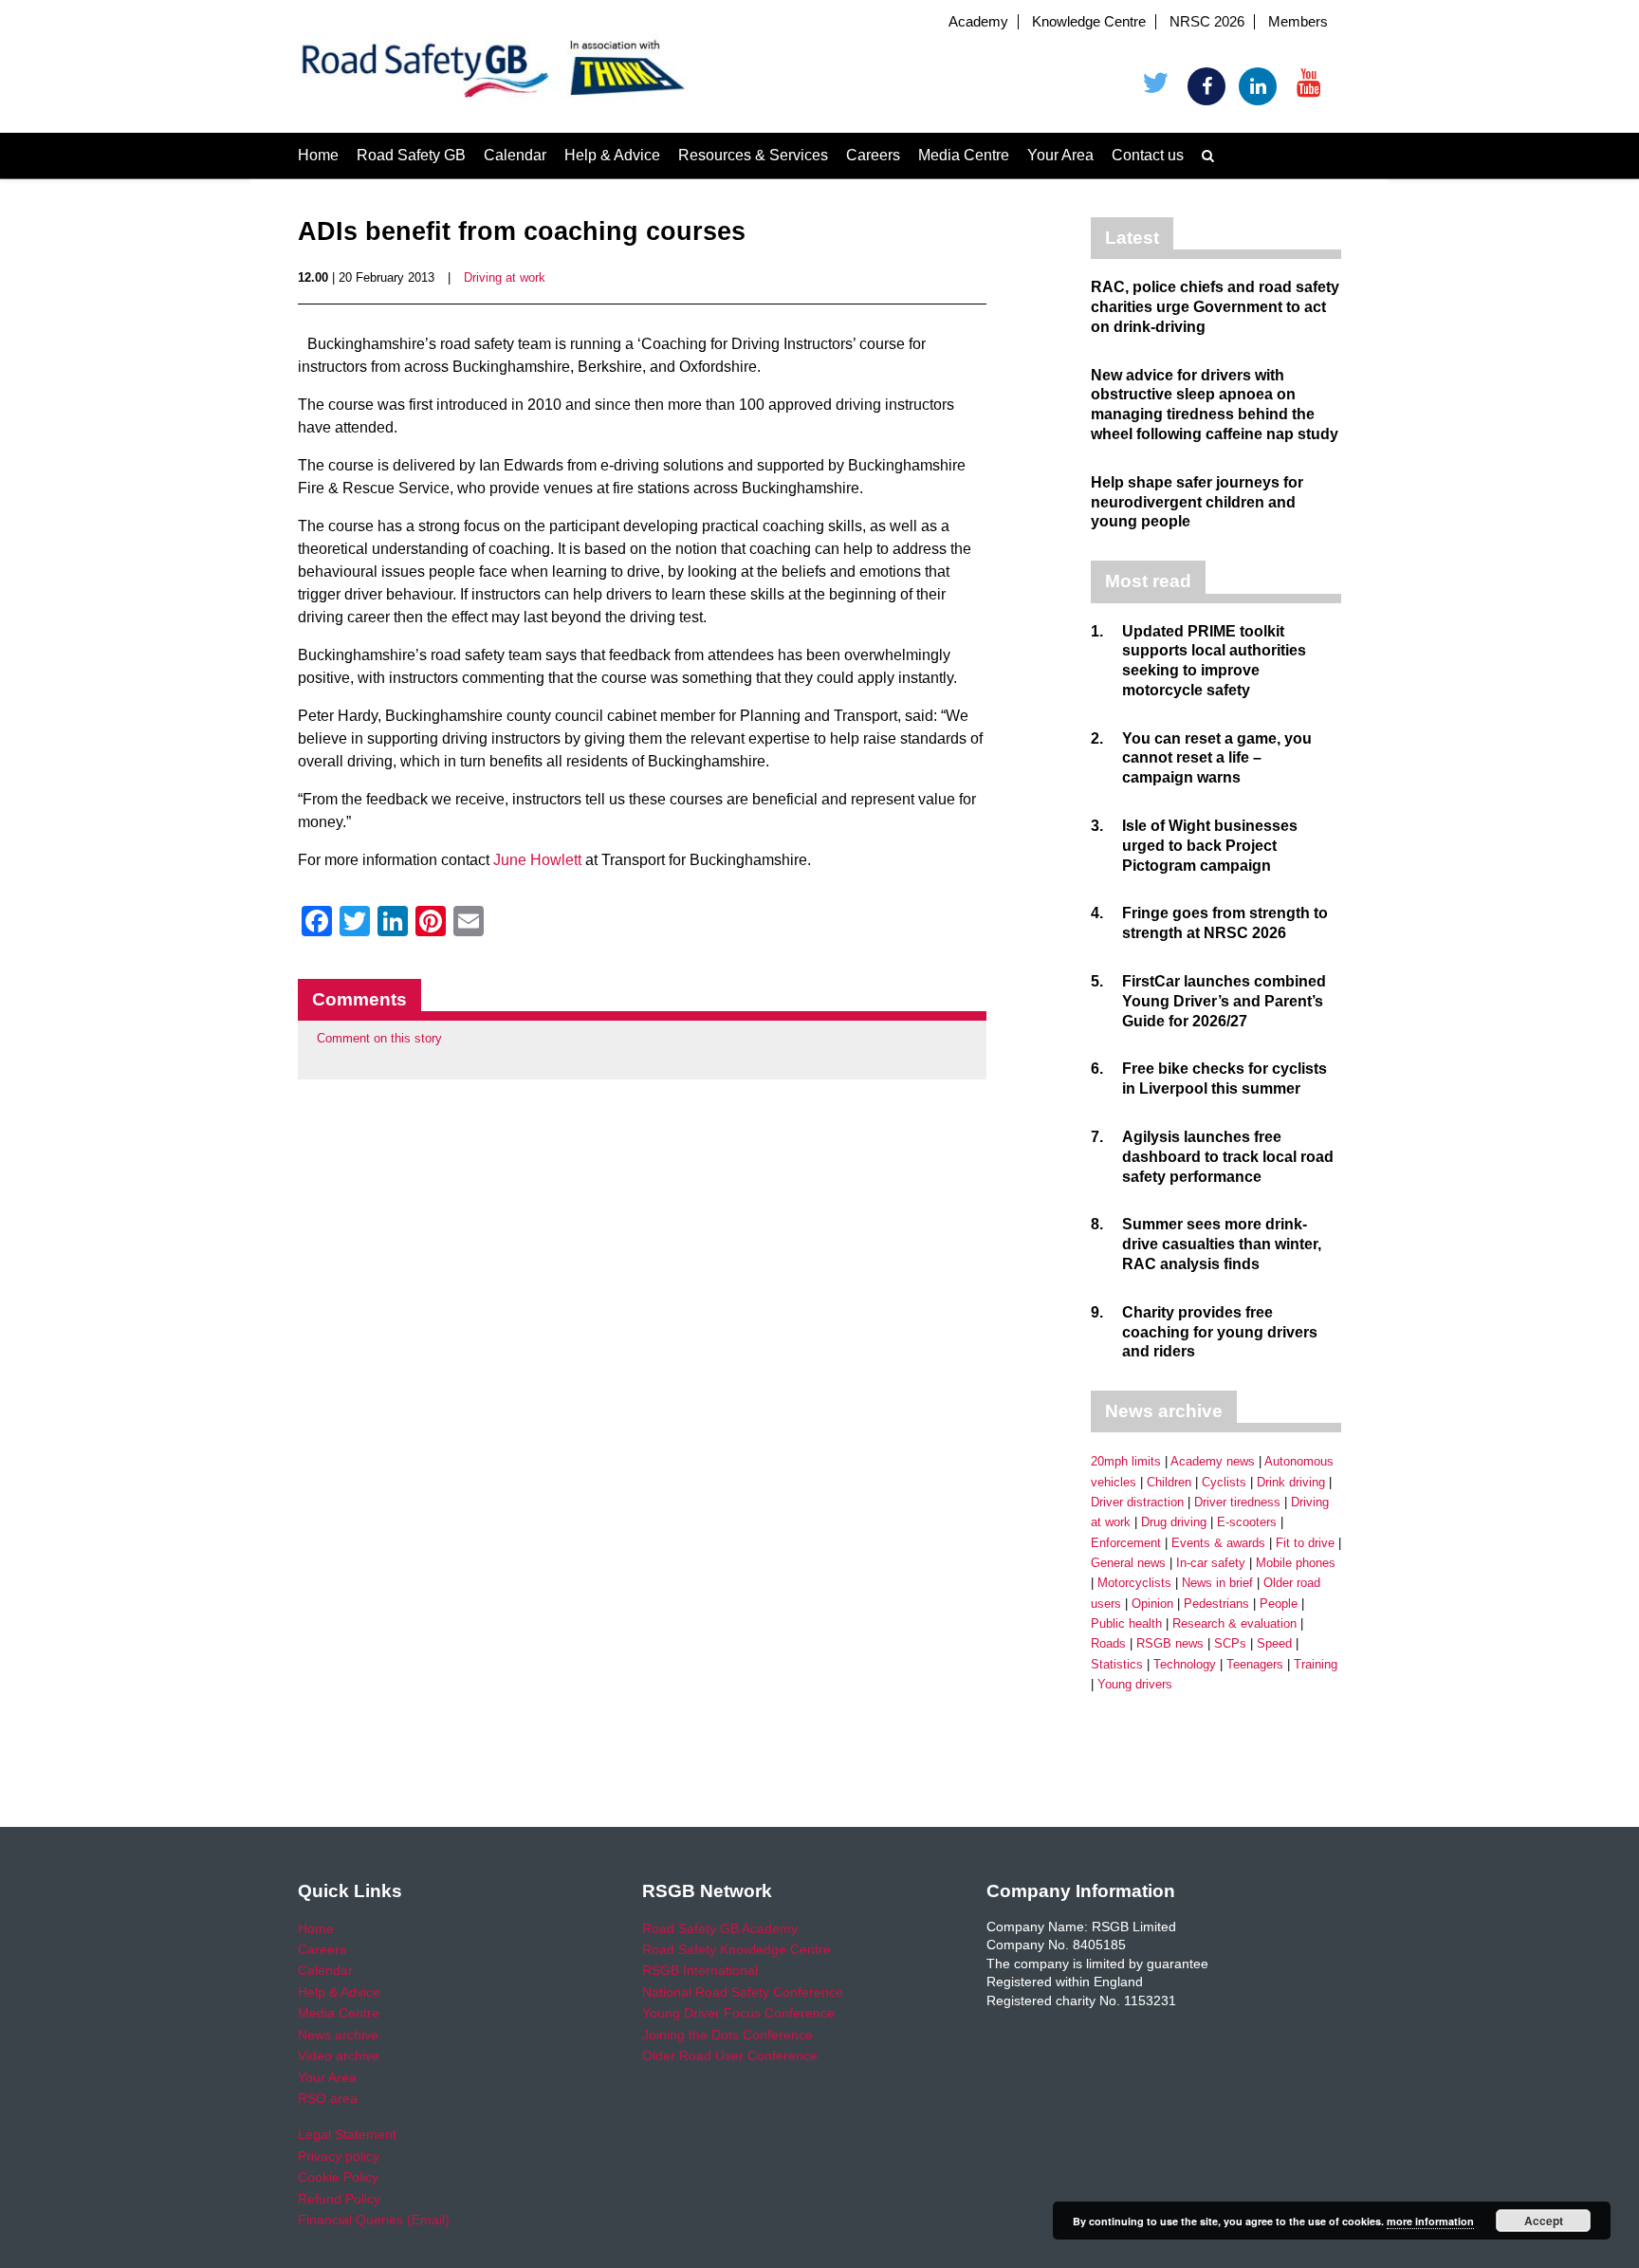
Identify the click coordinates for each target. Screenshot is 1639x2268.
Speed (1274, 1643)
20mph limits (1126, 1461)
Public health (1126, 1623)
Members (1298, 22)
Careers (873, 155)
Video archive (339, 2056)
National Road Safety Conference (743, 1992)
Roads (1108, 1643)
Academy (978, 22)
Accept (1544, 2221)
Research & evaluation (1234, 1623)
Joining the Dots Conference (727, 2035)
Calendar (515, 155)
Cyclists (1224, 1482)
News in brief (1217, 1583)
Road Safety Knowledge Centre (737, 1949)
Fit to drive (1305, 1543)
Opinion (1152, 1604)
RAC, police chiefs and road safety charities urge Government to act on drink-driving (1215, 307)
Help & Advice (612, 155)
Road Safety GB (411, 155)
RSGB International (700, 1970)
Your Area (1060, 155)
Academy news (1213, 1461)
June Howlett (537, 860)
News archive (338, 2035)
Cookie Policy (338, 2177)
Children (1169, 1482)
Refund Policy (339, 2199)
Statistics (1117, 1664)
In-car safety (1211, 1563)
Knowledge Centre (1089, 22)
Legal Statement (347, 2134)
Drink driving (1291, 1482)
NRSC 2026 (1207, 22)
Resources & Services (753, 155)
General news (1128, 1563)
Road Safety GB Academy (720, 1928)
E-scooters (1247, 1522)
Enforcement (1126, 1543)
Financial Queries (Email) (374, 2220)
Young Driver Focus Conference (738, 2013)
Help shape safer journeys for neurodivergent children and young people (1197, 502)
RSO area (328, 2098)
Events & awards (1218, 1543)
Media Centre (964, 155)
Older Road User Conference (730, 2056)
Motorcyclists (1134, 1583)
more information (1430, 2221)
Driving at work (505, 277)
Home (318, 155)
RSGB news (1170, 1643)
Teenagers (1255, 1664)
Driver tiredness (1237, 1502)
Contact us (1148, 155)
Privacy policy (339, 2156)
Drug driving (1174, 1522)
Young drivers (1135, 1684)
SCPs (1230, 1643)
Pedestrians (1216, 1604)
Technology (1185, 1664)
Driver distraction (1137, 1502)
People (1279, 1604)
